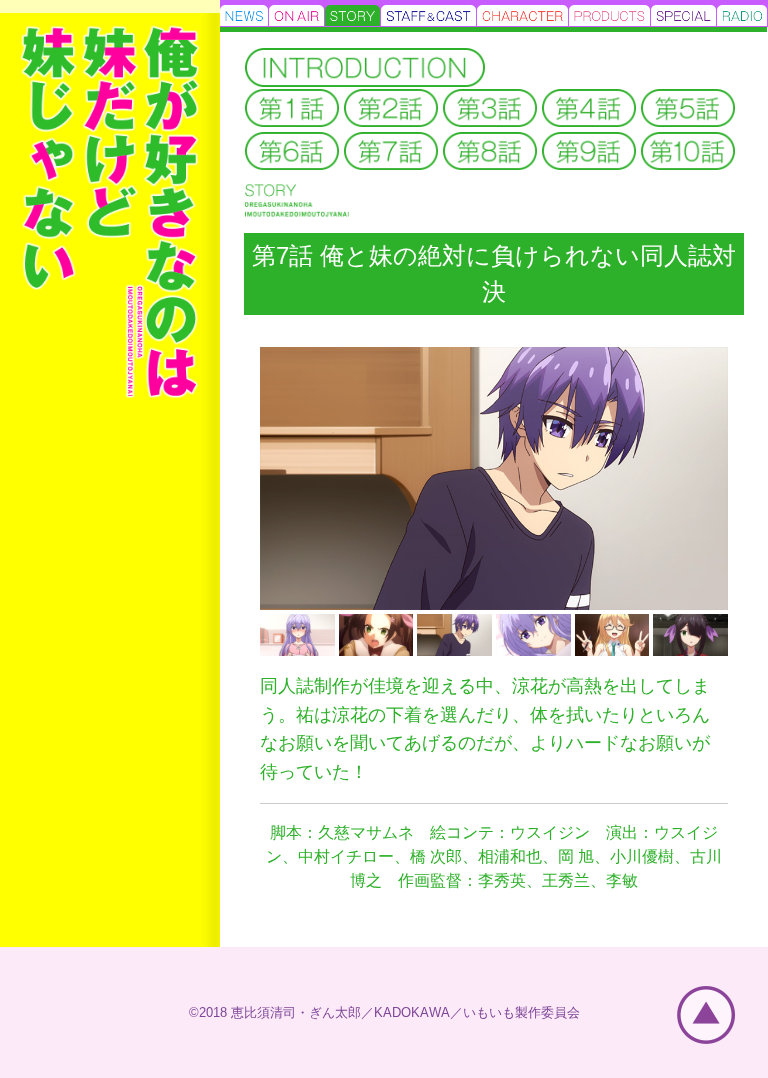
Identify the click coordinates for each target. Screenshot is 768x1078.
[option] (494, 478)
